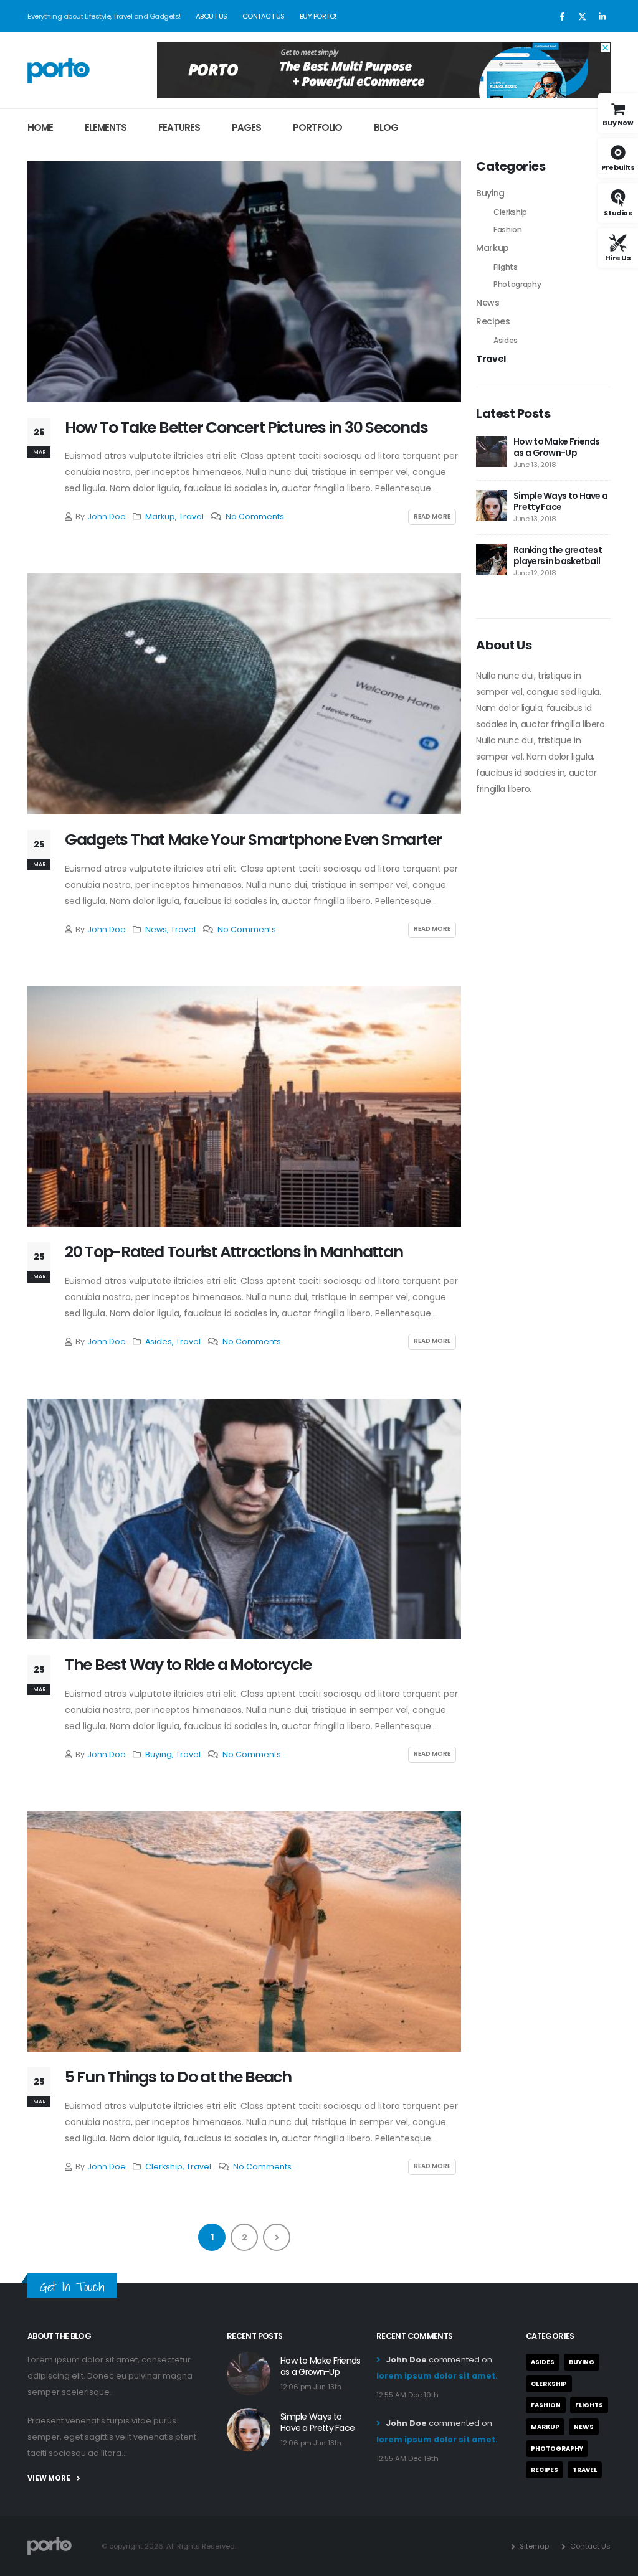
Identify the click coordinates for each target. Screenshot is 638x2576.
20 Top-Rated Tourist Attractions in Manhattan (234, 1252)
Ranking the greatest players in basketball (558, 555)
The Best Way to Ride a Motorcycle (188, 1665)
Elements (106, 127)
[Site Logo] (59, 70)
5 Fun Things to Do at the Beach (178, 2077)
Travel (191, 517)
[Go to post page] (492, 451)
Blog (386, 127)
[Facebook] (562, 16)
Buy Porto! (318, 16)
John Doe (107, 517)
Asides (159, 1342)
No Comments (255, 517)
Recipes (493, 321)
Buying (159, 1754)
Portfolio (317, 127)
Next (277, 2237)
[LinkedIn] (602, 16)
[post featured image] (244, 282)
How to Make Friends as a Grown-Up (557, 447)
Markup (160, 517)
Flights (506, 267)
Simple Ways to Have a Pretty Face (560, 501)
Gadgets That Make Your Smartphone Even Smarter (253, 840)
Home (40, 127)
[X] (582, 16)
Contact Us (264, 16)
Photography (517, 284)
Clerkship (164, 2167)
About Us (212, 16)
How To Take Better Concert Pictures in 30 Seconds (246, 427)
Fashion (508, 229)
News (156, 929)
